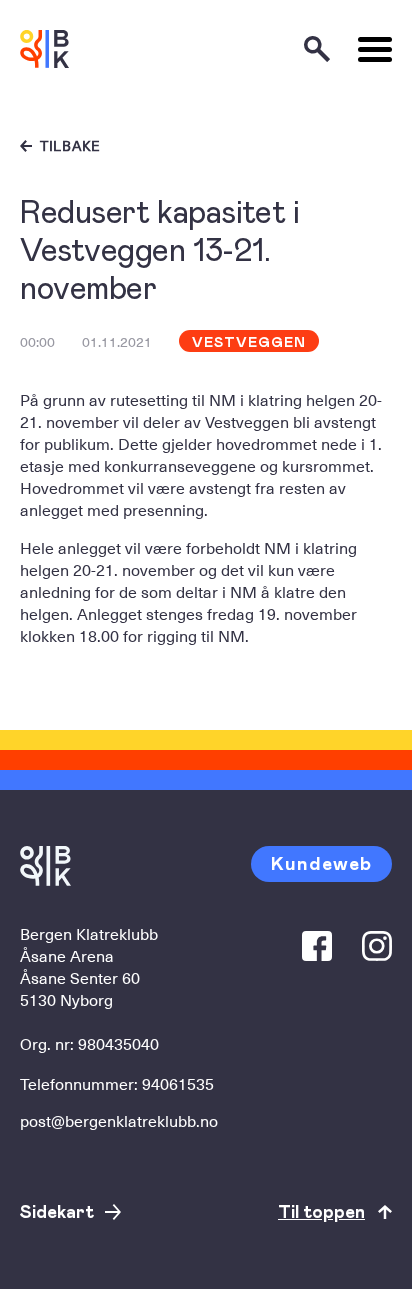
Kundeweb (321, 862)
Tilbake (70, 146)
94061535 (178, 1083)
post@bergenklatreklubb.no (119, 1120)
